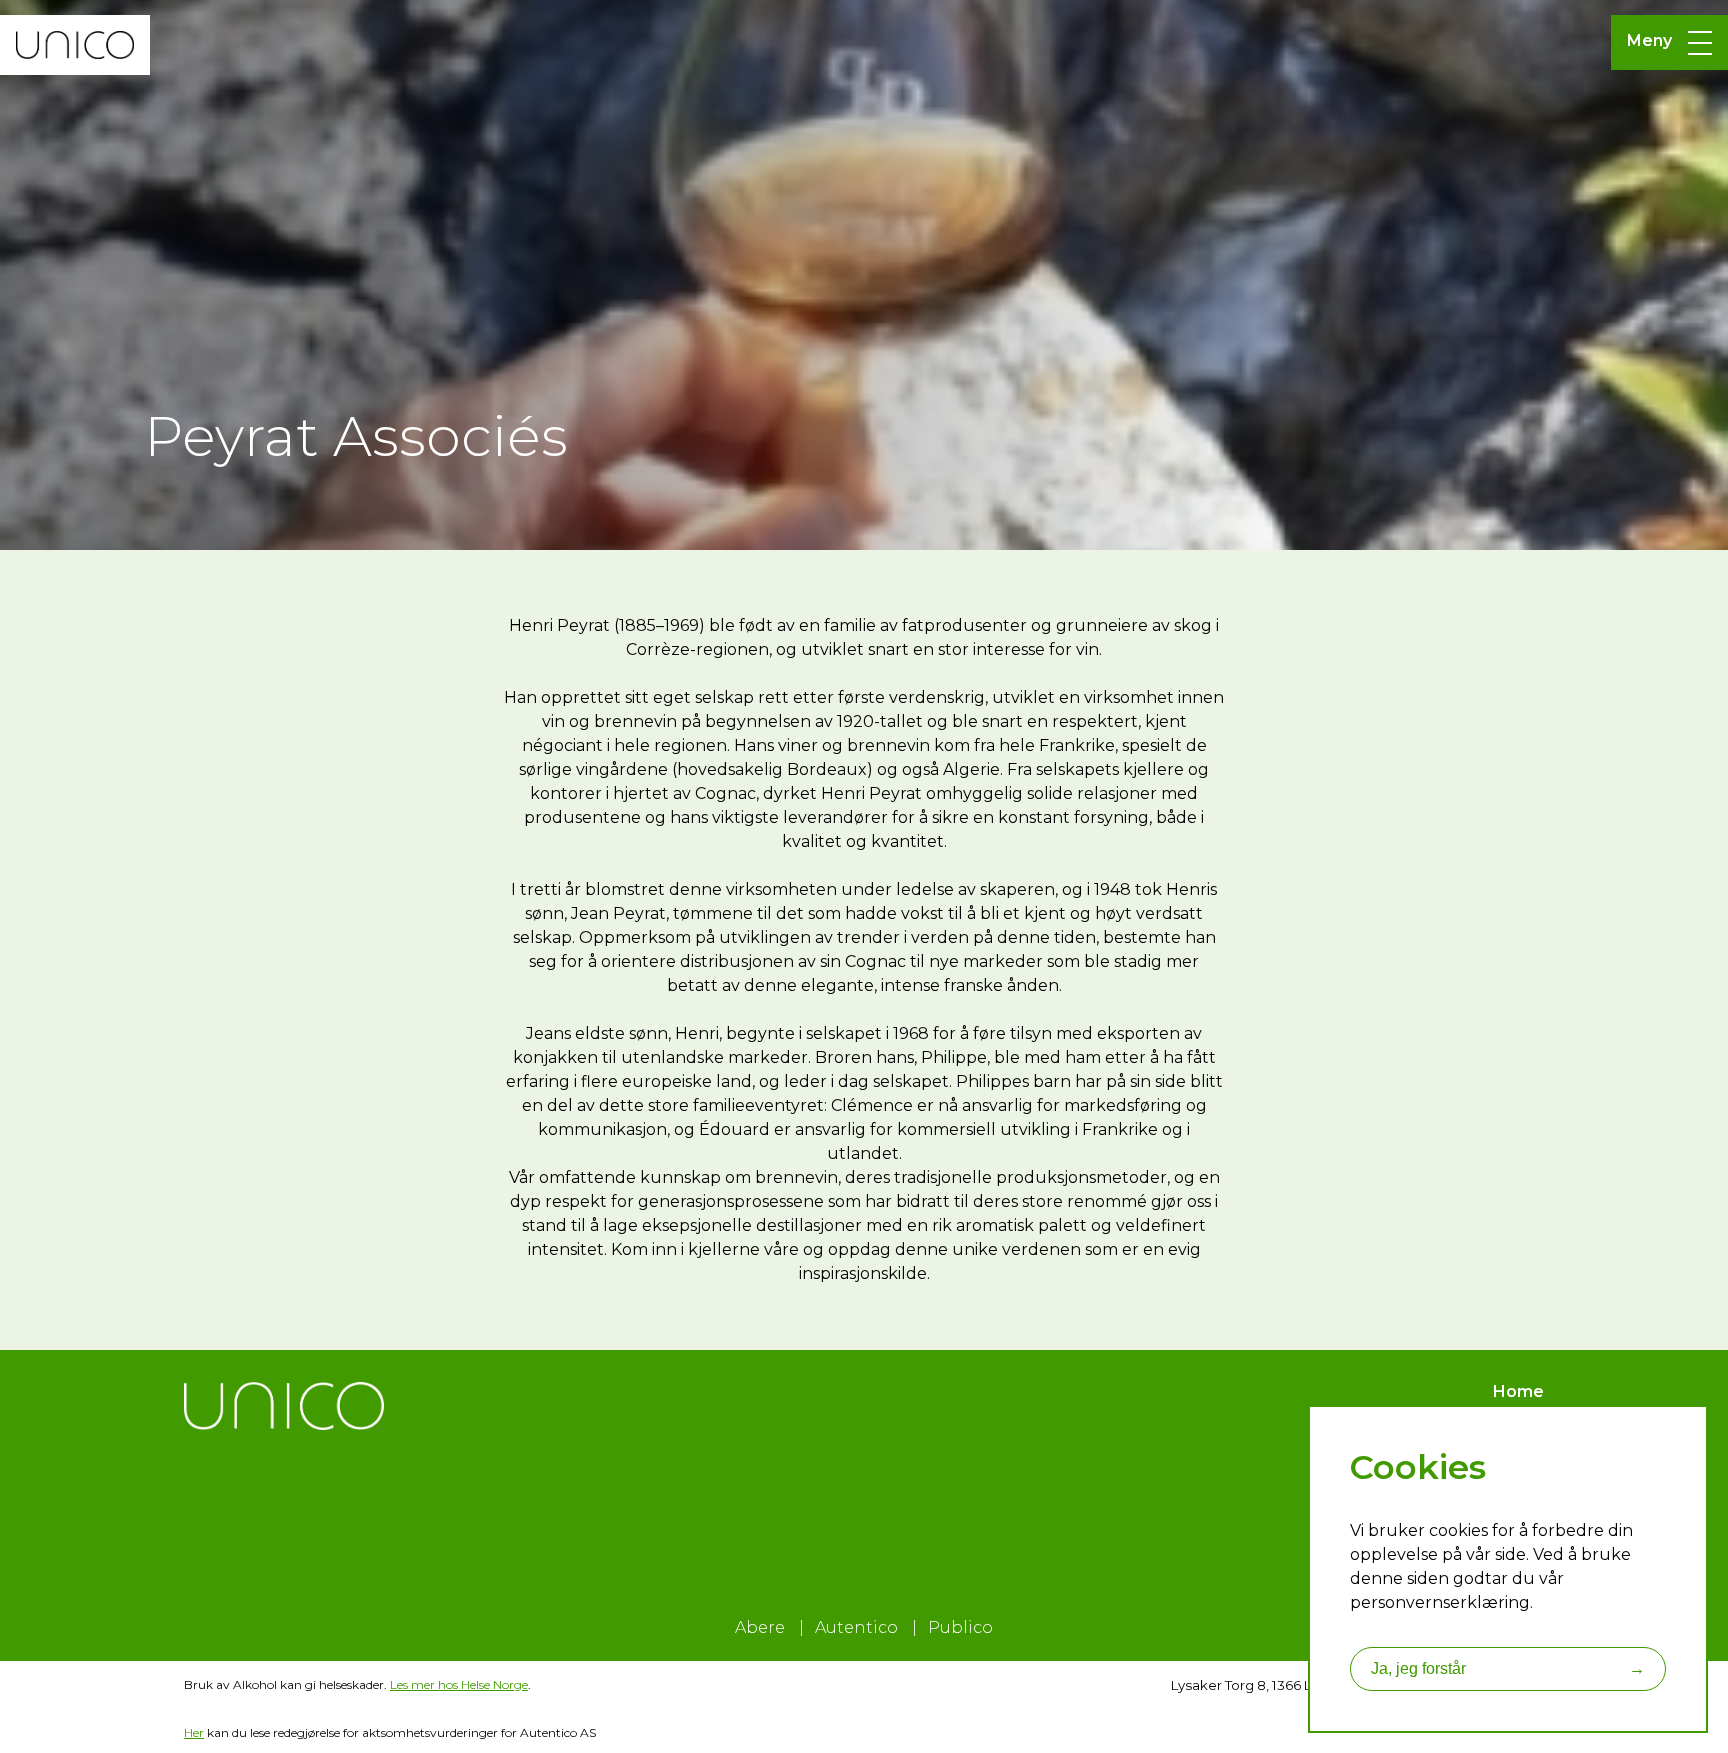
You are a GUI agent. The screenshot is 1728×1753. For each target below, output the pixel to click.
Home (1518, 1391)
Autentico (856, 1627)
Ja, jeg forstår (1508, 1668)
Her (194, 1732)
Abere (760, 1627)
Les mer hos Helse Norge (459, 1684)
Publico (960, 1627)
